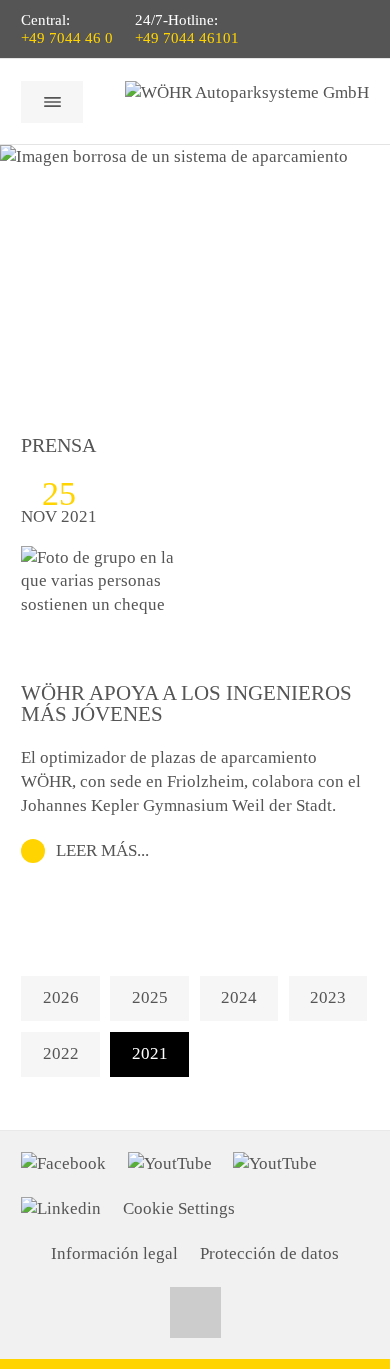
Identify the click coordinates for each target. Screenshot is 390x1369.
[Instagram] (275, 1164)
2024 (239, 997)
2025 (150, 997)
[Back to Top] (195, 1312)
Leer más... (102, 850)
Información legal (114, 1253)
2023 (328, 997)
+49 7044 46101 (187, 38)
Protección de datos (269, 1253)
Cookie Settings (179, 1208)
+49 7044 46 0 (67, 38)
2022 (61, 1053)
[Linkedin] (61, 1209)
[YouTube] (170, 1164)
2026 (61, 997)
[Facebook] (63, 1164)
